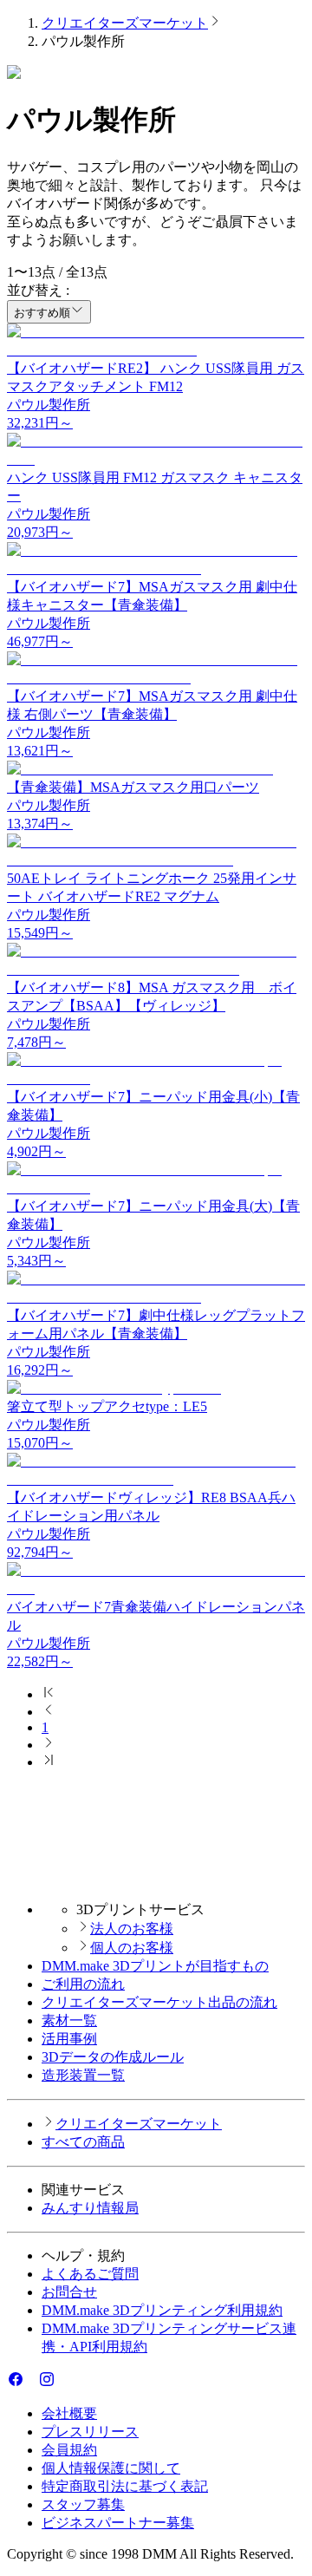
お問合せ (69, 2292)
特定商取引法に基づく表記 (125, 2486)
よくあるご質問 (90, 2274)
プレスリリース (90, 2432)
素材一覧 (69, 2020)
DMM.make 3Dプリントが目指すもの (155, 1966)
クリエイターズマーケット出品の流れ (159, 2002)
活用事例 (69, 2039)
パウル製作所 (49, 405)
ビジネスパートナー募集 (118, 2523)
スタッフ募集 (83, 2504)
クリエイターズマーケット (125, 23)
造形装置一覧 (83, 2075)
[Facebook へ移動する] (16, 2383)
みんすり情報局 (90, 2208)
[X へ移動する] (31, 2383)
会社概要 (69, 2413)
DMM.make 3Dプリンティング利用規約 (162, 2310)
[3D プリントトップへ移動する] (156, 1879)
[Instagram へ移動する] (47, 2383)
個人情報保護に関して (111, 2468)
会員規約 (69, 2450)
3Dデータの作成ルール (113, 2057)
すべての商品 (83, 2142)
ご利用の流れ (83, 1984)
